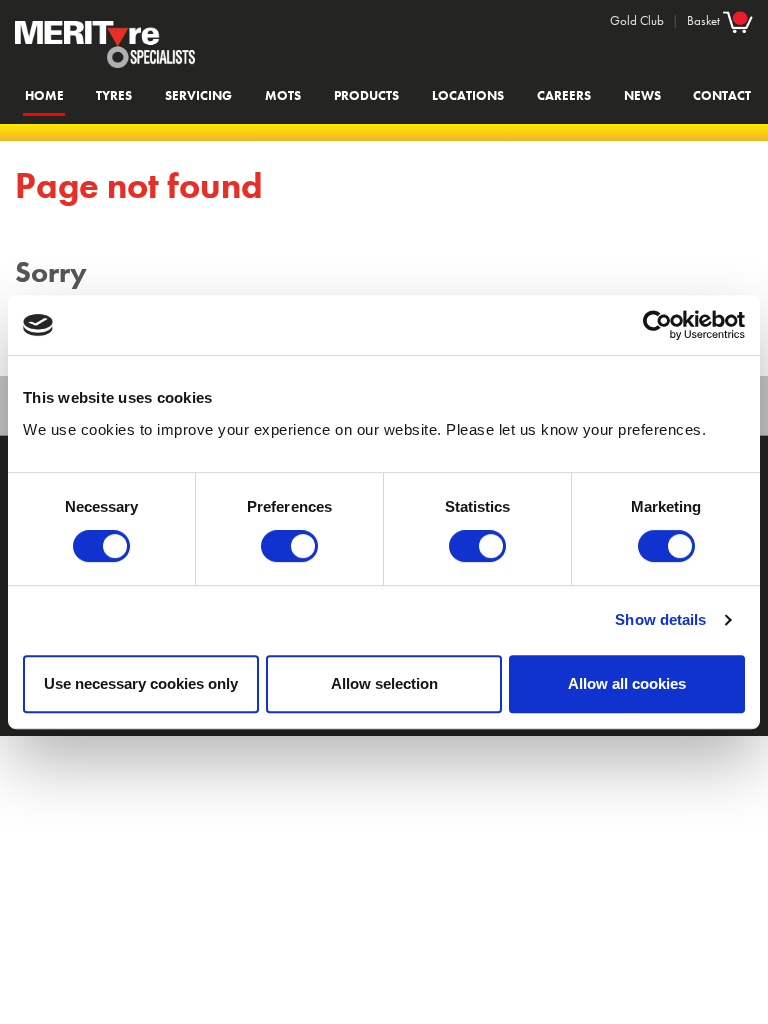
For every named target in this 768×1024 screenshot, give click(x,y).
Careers (564, 95)
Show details (660, 619)
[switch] (289, 546)
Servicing (198, 95)
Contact (722, 95)
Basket (705, 20)
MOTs (283, 95)
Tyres (114, 95)
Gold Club (637, 20)
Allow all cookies (627, 683)
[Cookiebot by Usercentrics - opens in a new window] (657, 325)
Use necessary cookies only (141, 683)
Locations (468, 95)
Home (44, 95)
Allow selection (384, 683)
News (642, 95)
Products (366, 95)
